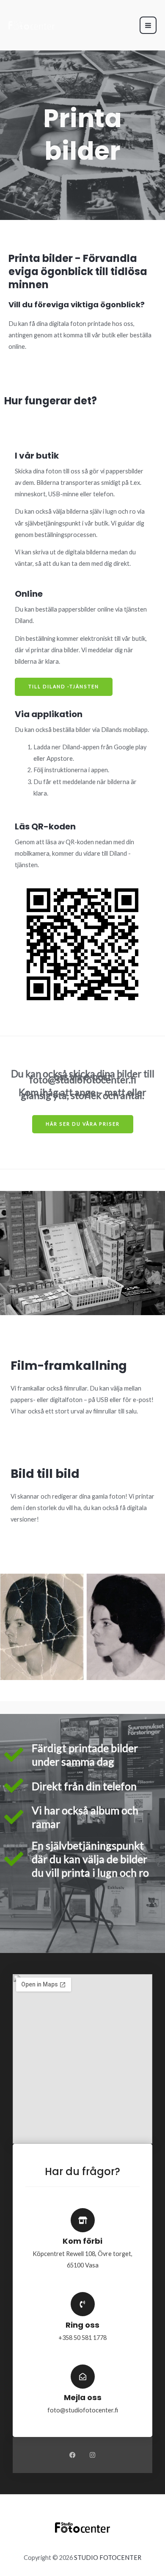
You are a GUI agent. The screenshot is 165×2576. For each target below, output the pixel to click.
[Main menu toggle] (148, 25)
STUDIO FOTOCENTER (108, 2558)
